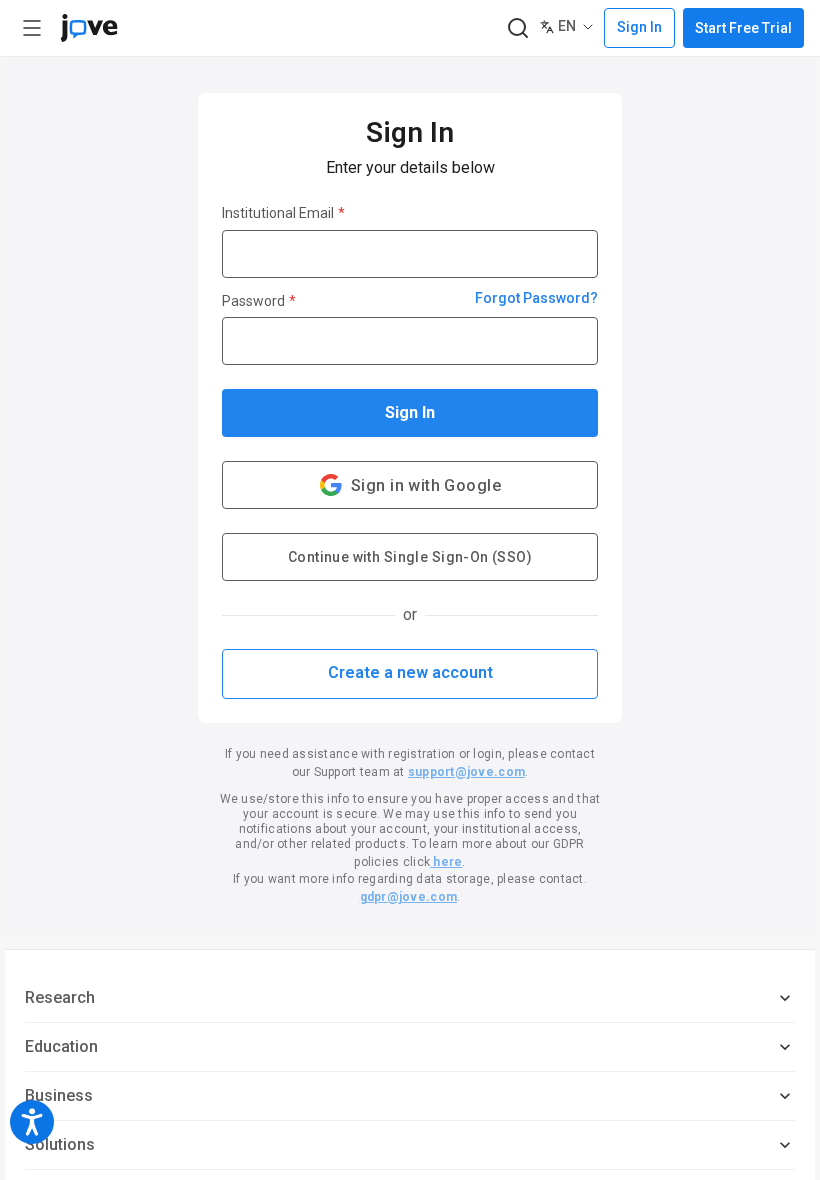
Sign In (410, 412)
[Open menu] (32, 28)
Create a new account (410, 672)
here (446, 862)
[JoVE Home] (89, 28)
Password (259, 301)
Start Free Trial (743, 28)
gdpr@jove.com (408, 897)
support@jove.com (466, 772)
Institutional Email (283, 213)
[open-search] (517, 28)
